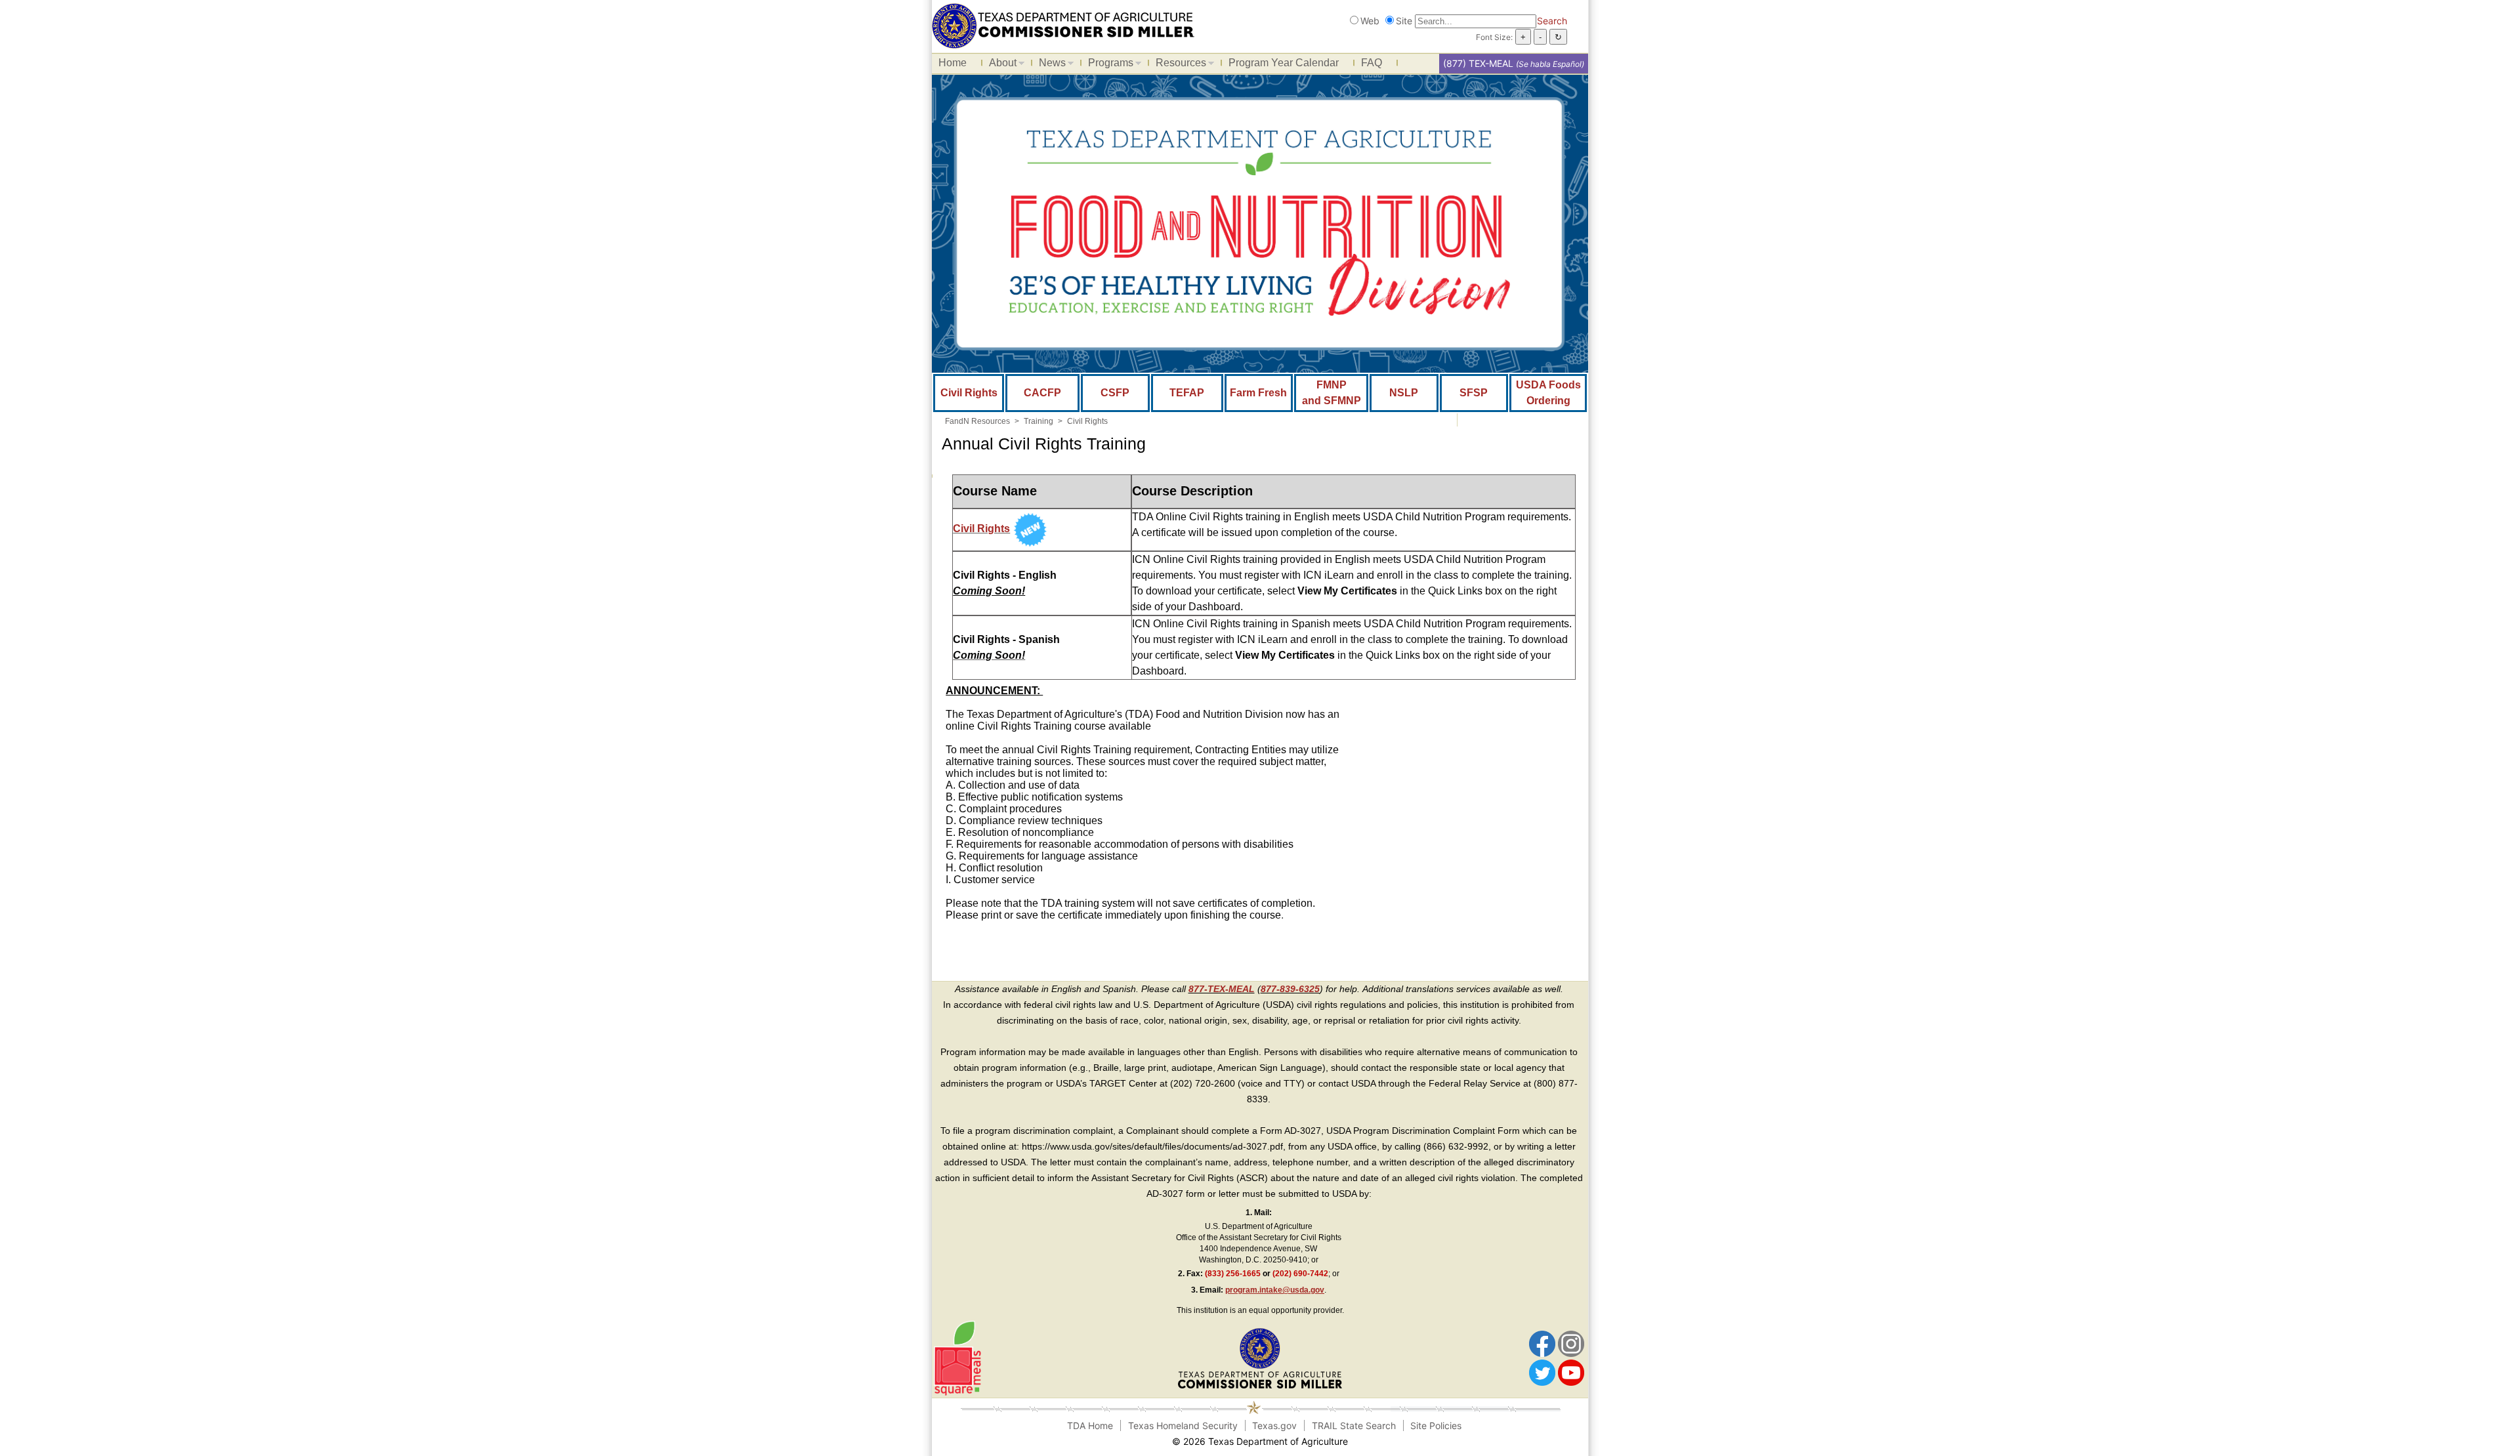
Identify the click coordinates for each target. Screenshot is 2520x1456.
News (1049, 65)
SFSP (1474, 393)
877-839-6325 (1290, 989)
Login (1416, 1441)
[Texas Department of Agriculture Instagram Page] (1571, 1343)
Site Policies (1436, 1425)
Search (1552, 21)
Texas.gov (1274, 1425)
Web (1370, 21)
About (999, 65)
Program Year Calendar (1284, 63)
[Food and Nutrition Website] (1063, 25)
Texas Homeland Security (1183, 1425)
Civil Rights (969, 393)
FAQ (1372, 63)
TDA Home (1090, 1425)
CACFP (1042, 393)
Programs (1107, 65)
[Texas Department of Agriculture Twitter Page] (1542, 1372)
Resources (1178, 65)
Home (953, 63)
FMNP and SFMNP (1332, 393)
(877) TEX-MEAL (1478, 63)
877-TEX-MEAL (1222, 989)
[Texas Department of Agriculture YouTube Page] (1571, 1372)
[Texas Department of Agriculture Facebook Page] (1542, 1343)
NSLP (1404, 393)
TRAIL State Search (1354, 1425)
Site (1404, 21)
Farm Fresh (1258, 393)
